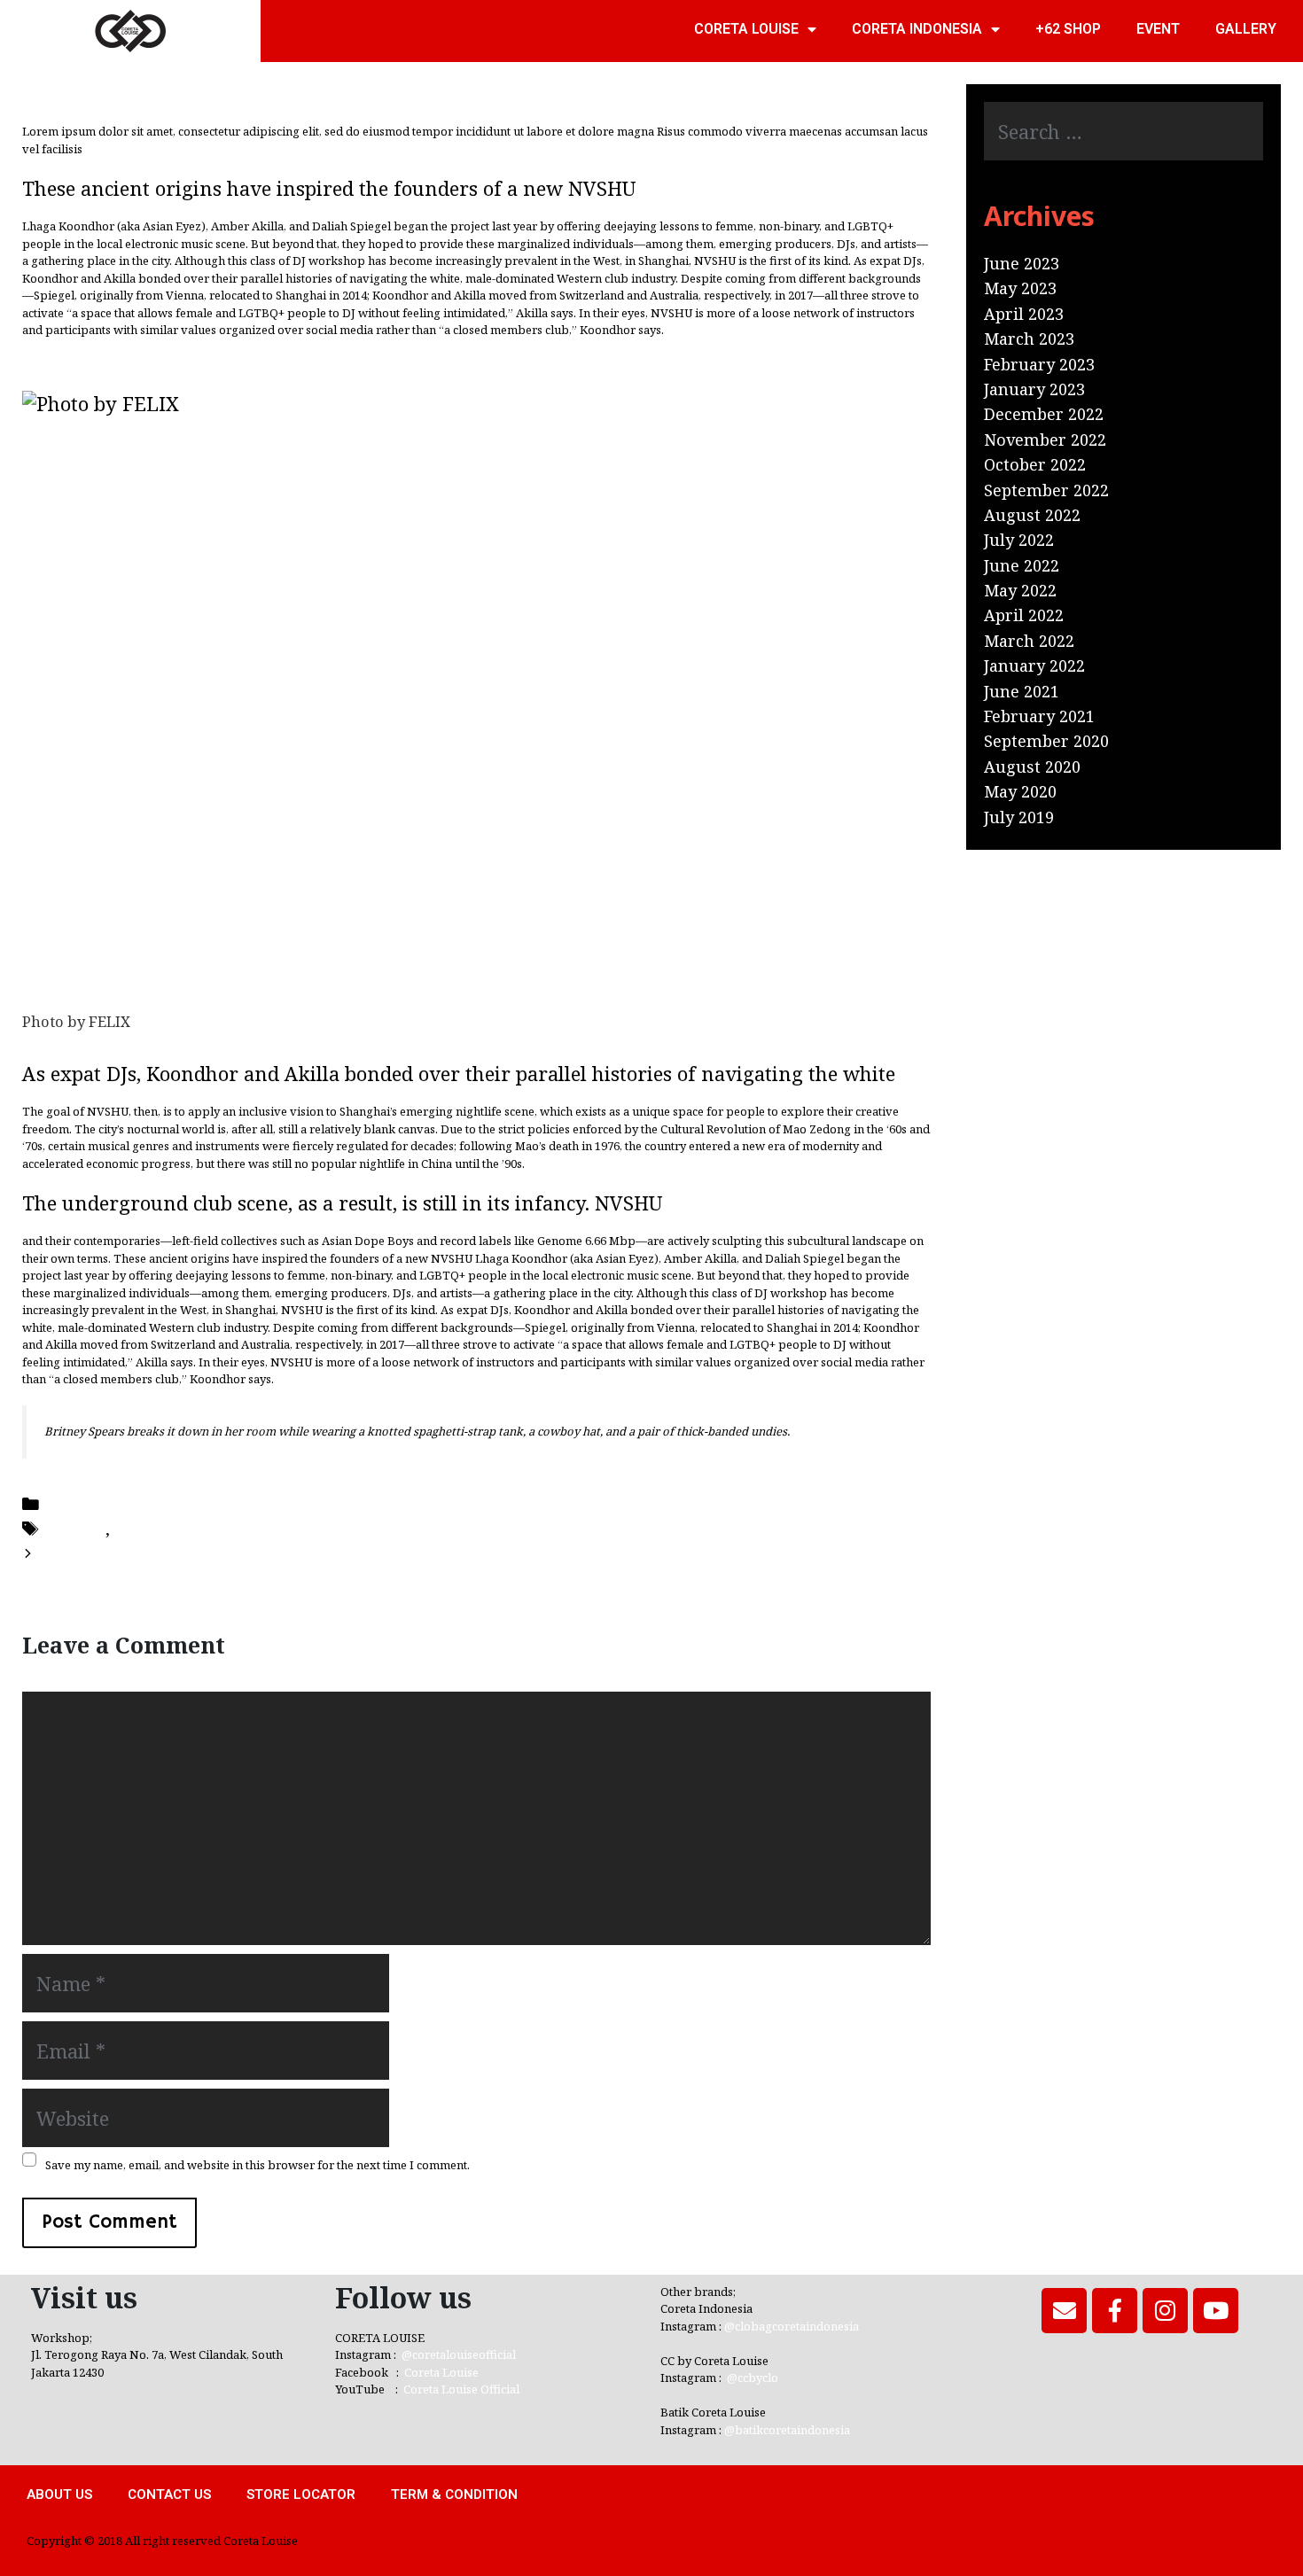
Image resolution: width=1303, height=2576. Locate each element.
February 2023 (1039, 364)
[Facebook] (1115, 2311)
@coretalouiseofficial (459, 2354)
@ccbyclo (753, 2378)
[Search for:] (1124, 133)
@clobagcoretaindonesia (792, 2326)
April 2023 (1024, 314)
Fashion (74, 1528)
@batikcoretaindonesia (787, 2430)
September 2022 (1046, 490)
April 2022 (1024, 615)
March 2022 (1029, 641)
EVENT (1158, 29)
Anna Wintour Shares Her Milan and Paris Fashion (246, 1553)
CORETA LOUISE (746, 29)
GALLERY (1246, 29)
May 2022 (1020, 590)
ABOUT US (59, 2494)
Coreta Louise (441, 2372)
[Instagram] (1165, 2311)
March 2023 (1029, 339)
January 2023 (1034, 389)
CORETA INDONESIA (917, 29)
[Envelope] (1064, 2311)
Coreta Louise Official (461, 2389)
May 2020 (1020, 791)
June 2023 (1022, 263)
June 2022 (1022, 565)
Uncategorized (101, 1503)
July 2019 (1019, 817)
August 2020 (1032, 767)
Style (134, 1528)
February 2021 (1039, 716)
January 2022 (1034, 665)
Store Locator (301, 2494)
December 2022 (1044, 414)
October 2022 (1035, 464)
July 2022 (1019, 540)
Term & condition (454, 2494)
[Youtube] (1216, 2311)
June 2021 (1022, 691)
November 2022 (1045, 440)
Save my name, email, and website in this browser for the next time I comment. (257, 2166)
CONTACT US (169, 2494)
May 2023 (1020, 288)
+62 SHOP (1068, 29)
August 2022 (1032, 515)
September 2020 (1046, 741)
